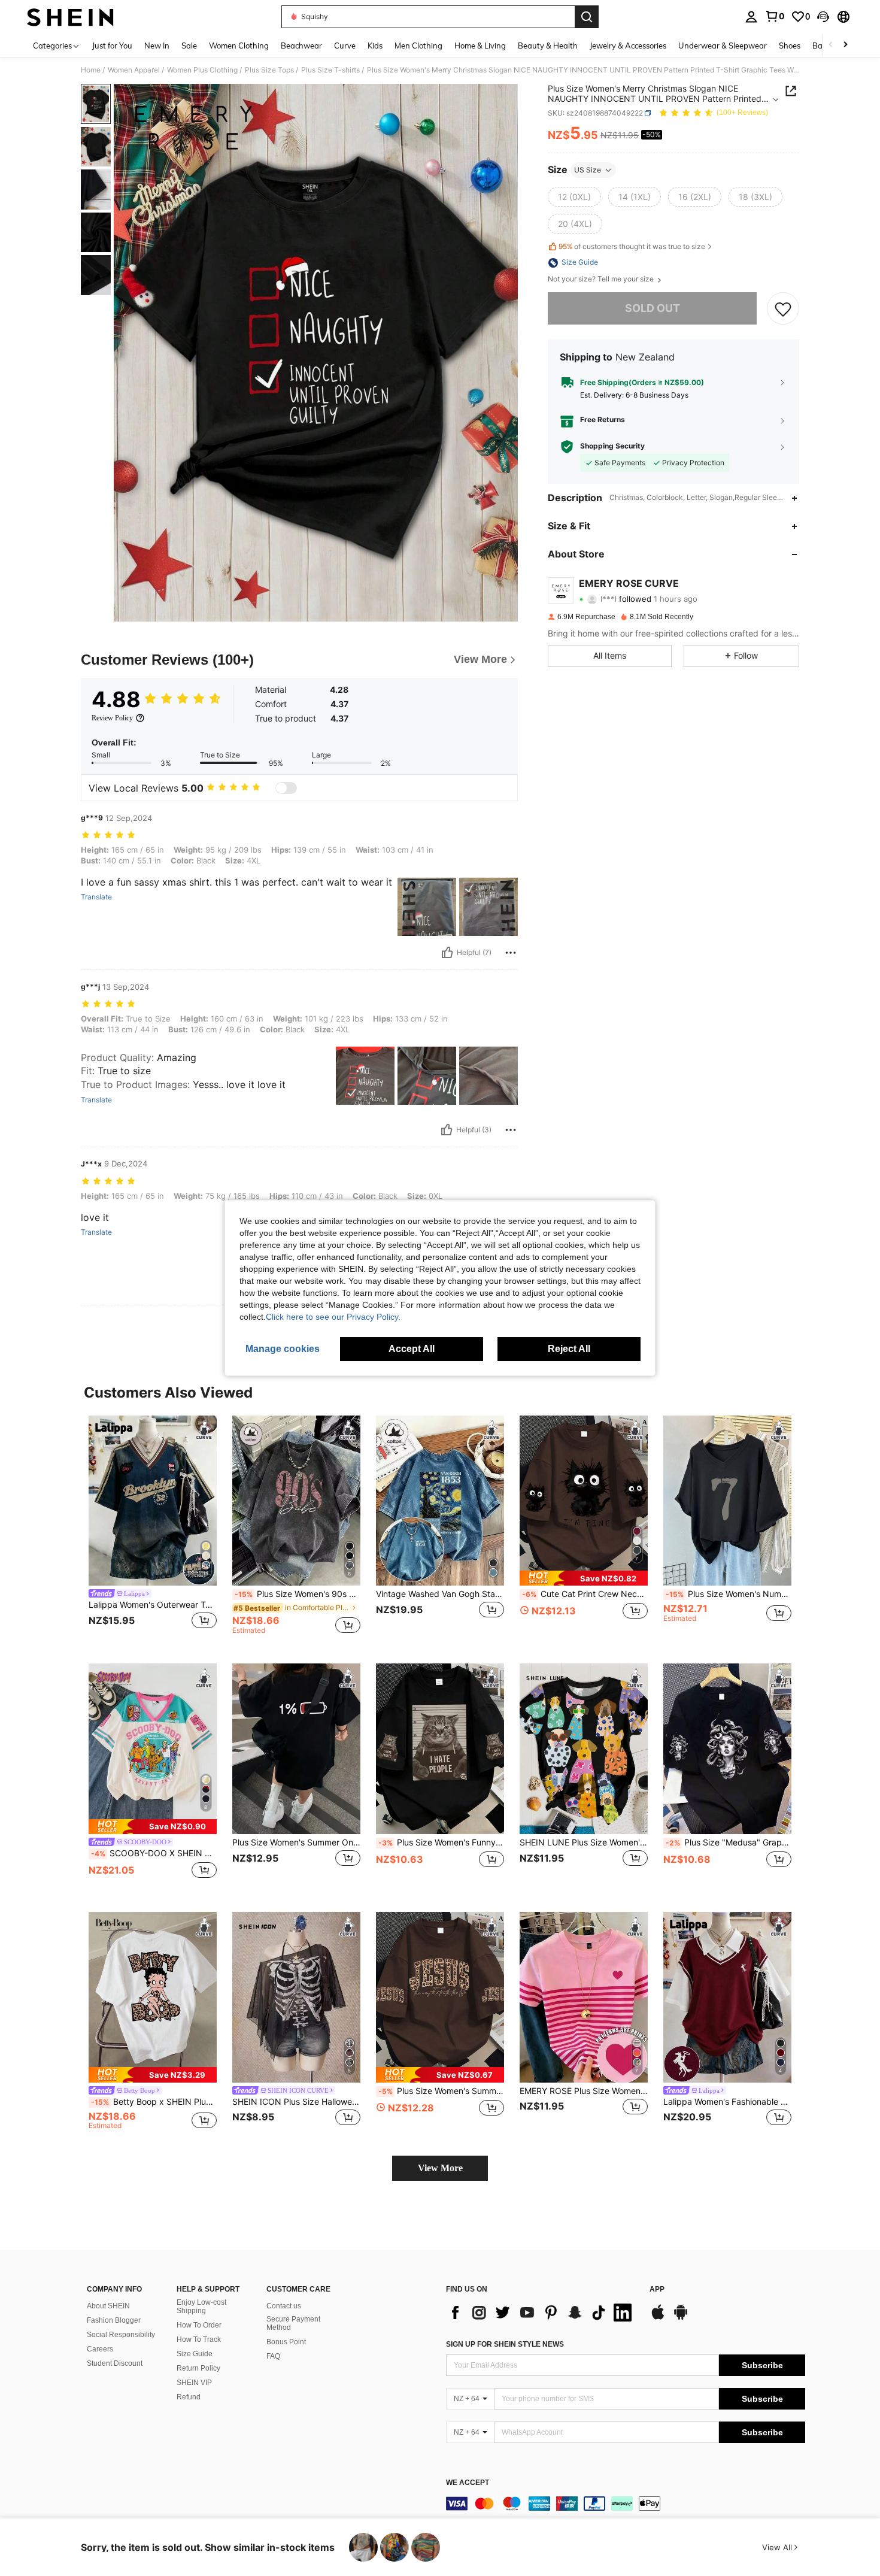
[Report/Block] (511, 953)
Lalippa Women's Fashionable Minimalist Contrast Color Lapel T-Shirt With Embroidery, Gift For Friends (727, 2102)
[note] (584, 1578)
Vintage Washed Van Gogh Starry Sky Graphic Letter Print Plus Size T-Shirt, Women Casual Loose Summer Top (440, 1594)
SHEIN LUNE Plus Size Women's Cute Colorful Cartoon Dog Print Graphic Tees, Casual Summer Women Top (584, 1842)
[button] (823, 17)
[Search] (587, 17)
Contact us (284, 2306)
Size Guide (195, 2354)
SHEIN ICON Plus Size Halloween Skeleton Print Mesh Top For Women (296, 2102)
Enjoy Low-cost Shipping (201, 2307)
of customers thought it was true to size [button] (632, 246)
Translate (96, 897)
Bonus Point (286, 2342)
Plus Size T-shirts (330, 70)
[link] (775, 16)
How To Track (199, 2339)
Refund (189, 2397)
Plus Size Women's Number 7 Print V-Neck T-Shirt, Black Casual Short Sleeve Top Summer (729, 1594)
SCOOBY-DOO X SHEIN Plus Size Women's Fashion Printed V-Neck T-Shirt (154, 1853)
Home (91, 70)
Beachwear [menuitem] (301, 46)
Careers (100, 2349)
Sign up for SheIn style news (505, 2344)
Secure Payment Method (293, 2323)
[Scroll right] (845, 45)
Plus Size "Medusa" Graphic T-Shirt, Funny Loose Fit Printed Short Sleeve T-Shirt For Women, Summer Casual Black (729, 1842)
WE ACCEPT (468, 2483)
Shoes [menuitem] (790, 46)
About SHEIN (108, 2306)
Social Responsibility (121, 2335)
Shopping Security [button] (612, 447)
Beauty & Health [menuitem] (548, 46)
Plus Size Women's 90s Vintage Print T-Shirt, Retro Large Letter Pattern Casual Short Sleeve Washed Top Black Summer (298, 1594)
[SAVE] (783, 309)
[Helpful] (447, 953)
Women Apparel (134, 70)
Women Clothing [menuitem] (239, 46)
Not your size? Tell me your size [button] (602, 280)
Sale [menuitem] (189, 46)
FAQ (273, 2356)
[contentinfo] (626, 2504)
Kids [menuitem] (375, 46)
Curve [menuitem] (345, 46)
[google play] (681, 2318)
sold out (653, 309)
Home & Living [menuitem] (480, 46)
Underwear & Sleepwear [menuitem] (723, 46)
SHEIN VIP (194, 2383)
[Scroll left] (831, 45)
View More (440, 2168)
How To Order (199, 2325)
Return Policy (198, 2368)
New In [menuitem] (157, 46)
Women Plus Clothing (202, 70)
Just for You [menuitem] (112, 46)
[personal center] (751, 17)
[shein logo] (70, 17)
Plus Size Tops (269, 70)
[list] (542, 2313)
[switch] (286, 788)
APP (657, 2289)
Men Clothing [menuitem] (418, 46)
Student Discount (115, 2363)
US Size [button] (588, 170)
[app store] (658, 2318)
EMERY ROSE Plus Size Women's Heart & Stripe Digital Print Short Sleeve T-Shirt (584, 2091)
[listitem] (153, 1530)
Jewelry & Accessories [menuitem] (628, 46)
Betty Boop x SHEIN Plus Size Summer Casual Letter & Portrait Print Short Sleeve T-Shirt (154, 2102)
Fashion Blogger (114, 2320)
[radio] (574, 197)
